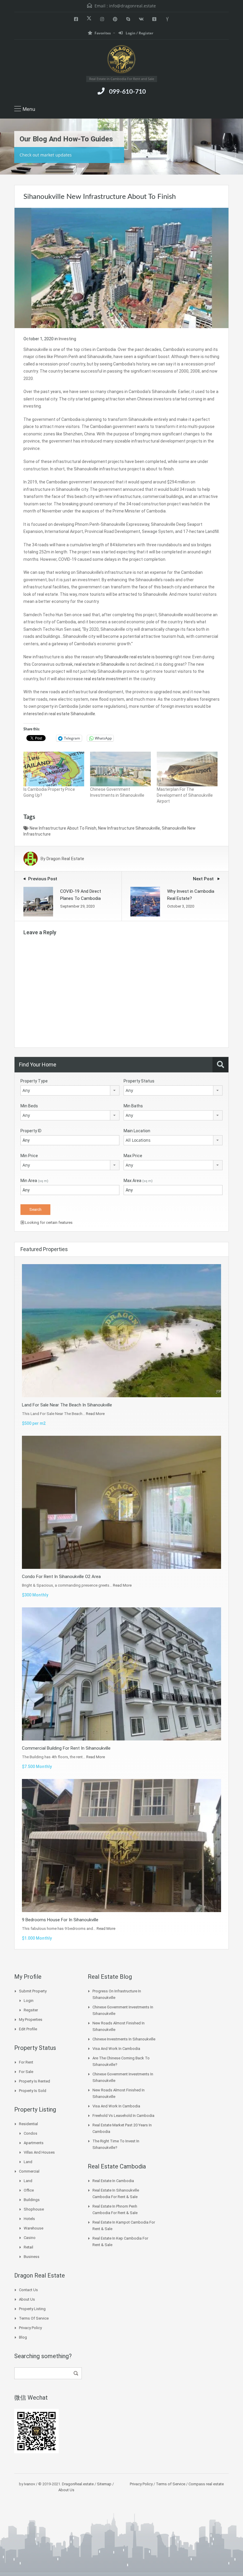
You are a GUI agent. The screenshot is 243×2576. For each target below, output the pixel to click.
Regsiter (31, 2010)
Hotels (29, 2219)
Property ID (31, 1131)
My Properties (31, 2020)
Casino (30, 2238)
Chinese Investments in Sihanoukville (124, 2039)
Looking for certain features (48, 1222)
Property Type (34, 1081)
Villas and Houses (39, 2152)
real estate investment (106, 679)
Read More (95, 1414)
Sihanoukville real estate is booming (138, 657)
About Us (27, 2299)
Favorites (103, 33)
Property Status (139, 1081)
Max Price (133, 1156)
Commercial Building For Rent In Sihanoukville (66, 1748)
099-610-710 (127, 92)
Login (29, 2001)
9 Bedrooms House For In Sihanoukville (60, 1920)
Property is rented (35, 2081)
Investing (67, 339)
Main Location (137, 1131)
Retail (28, 2247)
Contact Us (28, 2290)
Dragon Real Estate (65, 859)
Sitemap (104, 2484)
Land (28, 2162)
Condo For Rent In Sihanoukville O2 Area (61, 1577)
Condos (31, 2133)
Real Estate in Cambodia (113, 2181)
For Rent (26, 2062)
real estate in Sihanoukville (100, 664)
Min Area (34, 1181)
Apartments (34, 2143)
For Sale (26, 2072)
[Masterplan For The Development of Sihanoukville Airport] (187, 769)
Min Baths (133, 1106)
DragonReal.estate (78, 2484)
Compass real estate (206, 2484)
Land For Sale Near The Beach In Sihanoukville (67, 1405)
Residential (28, 2124)
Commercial (29, 2171)
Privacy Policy (30, 2328)
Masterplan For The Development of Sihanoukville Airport (185, 795)
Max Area (138, 1181)
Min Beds (29, 1106)
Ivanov (29, 2484)
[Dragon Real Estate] (121, 60)
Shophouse (34, 2209)
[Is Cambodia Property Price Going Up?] (54, 769)
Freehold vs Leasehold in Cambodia (123, 2116)
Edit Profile (28, 2029)
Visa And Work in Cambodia (116, 2049)
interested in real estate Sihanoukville (59, 714)
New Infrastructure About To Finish (63, 828)
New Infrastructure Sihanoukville (129, 828)
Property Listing (32, 2309)
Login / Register (139, 33)
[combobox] (70, 1090)
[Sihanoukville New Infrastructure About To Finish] (121, 267)
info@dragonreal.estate (132, 6)
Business (32, 2257)
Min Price (29, 1156)
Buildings (32, 2200)
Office (29, 2190)
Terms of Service (34, 2318)
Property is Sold (33, 2091)
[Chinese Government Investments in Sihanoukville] (120, 769)
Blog (23, 2337)
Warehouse (33, 2228)
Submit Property (33, 1991)
